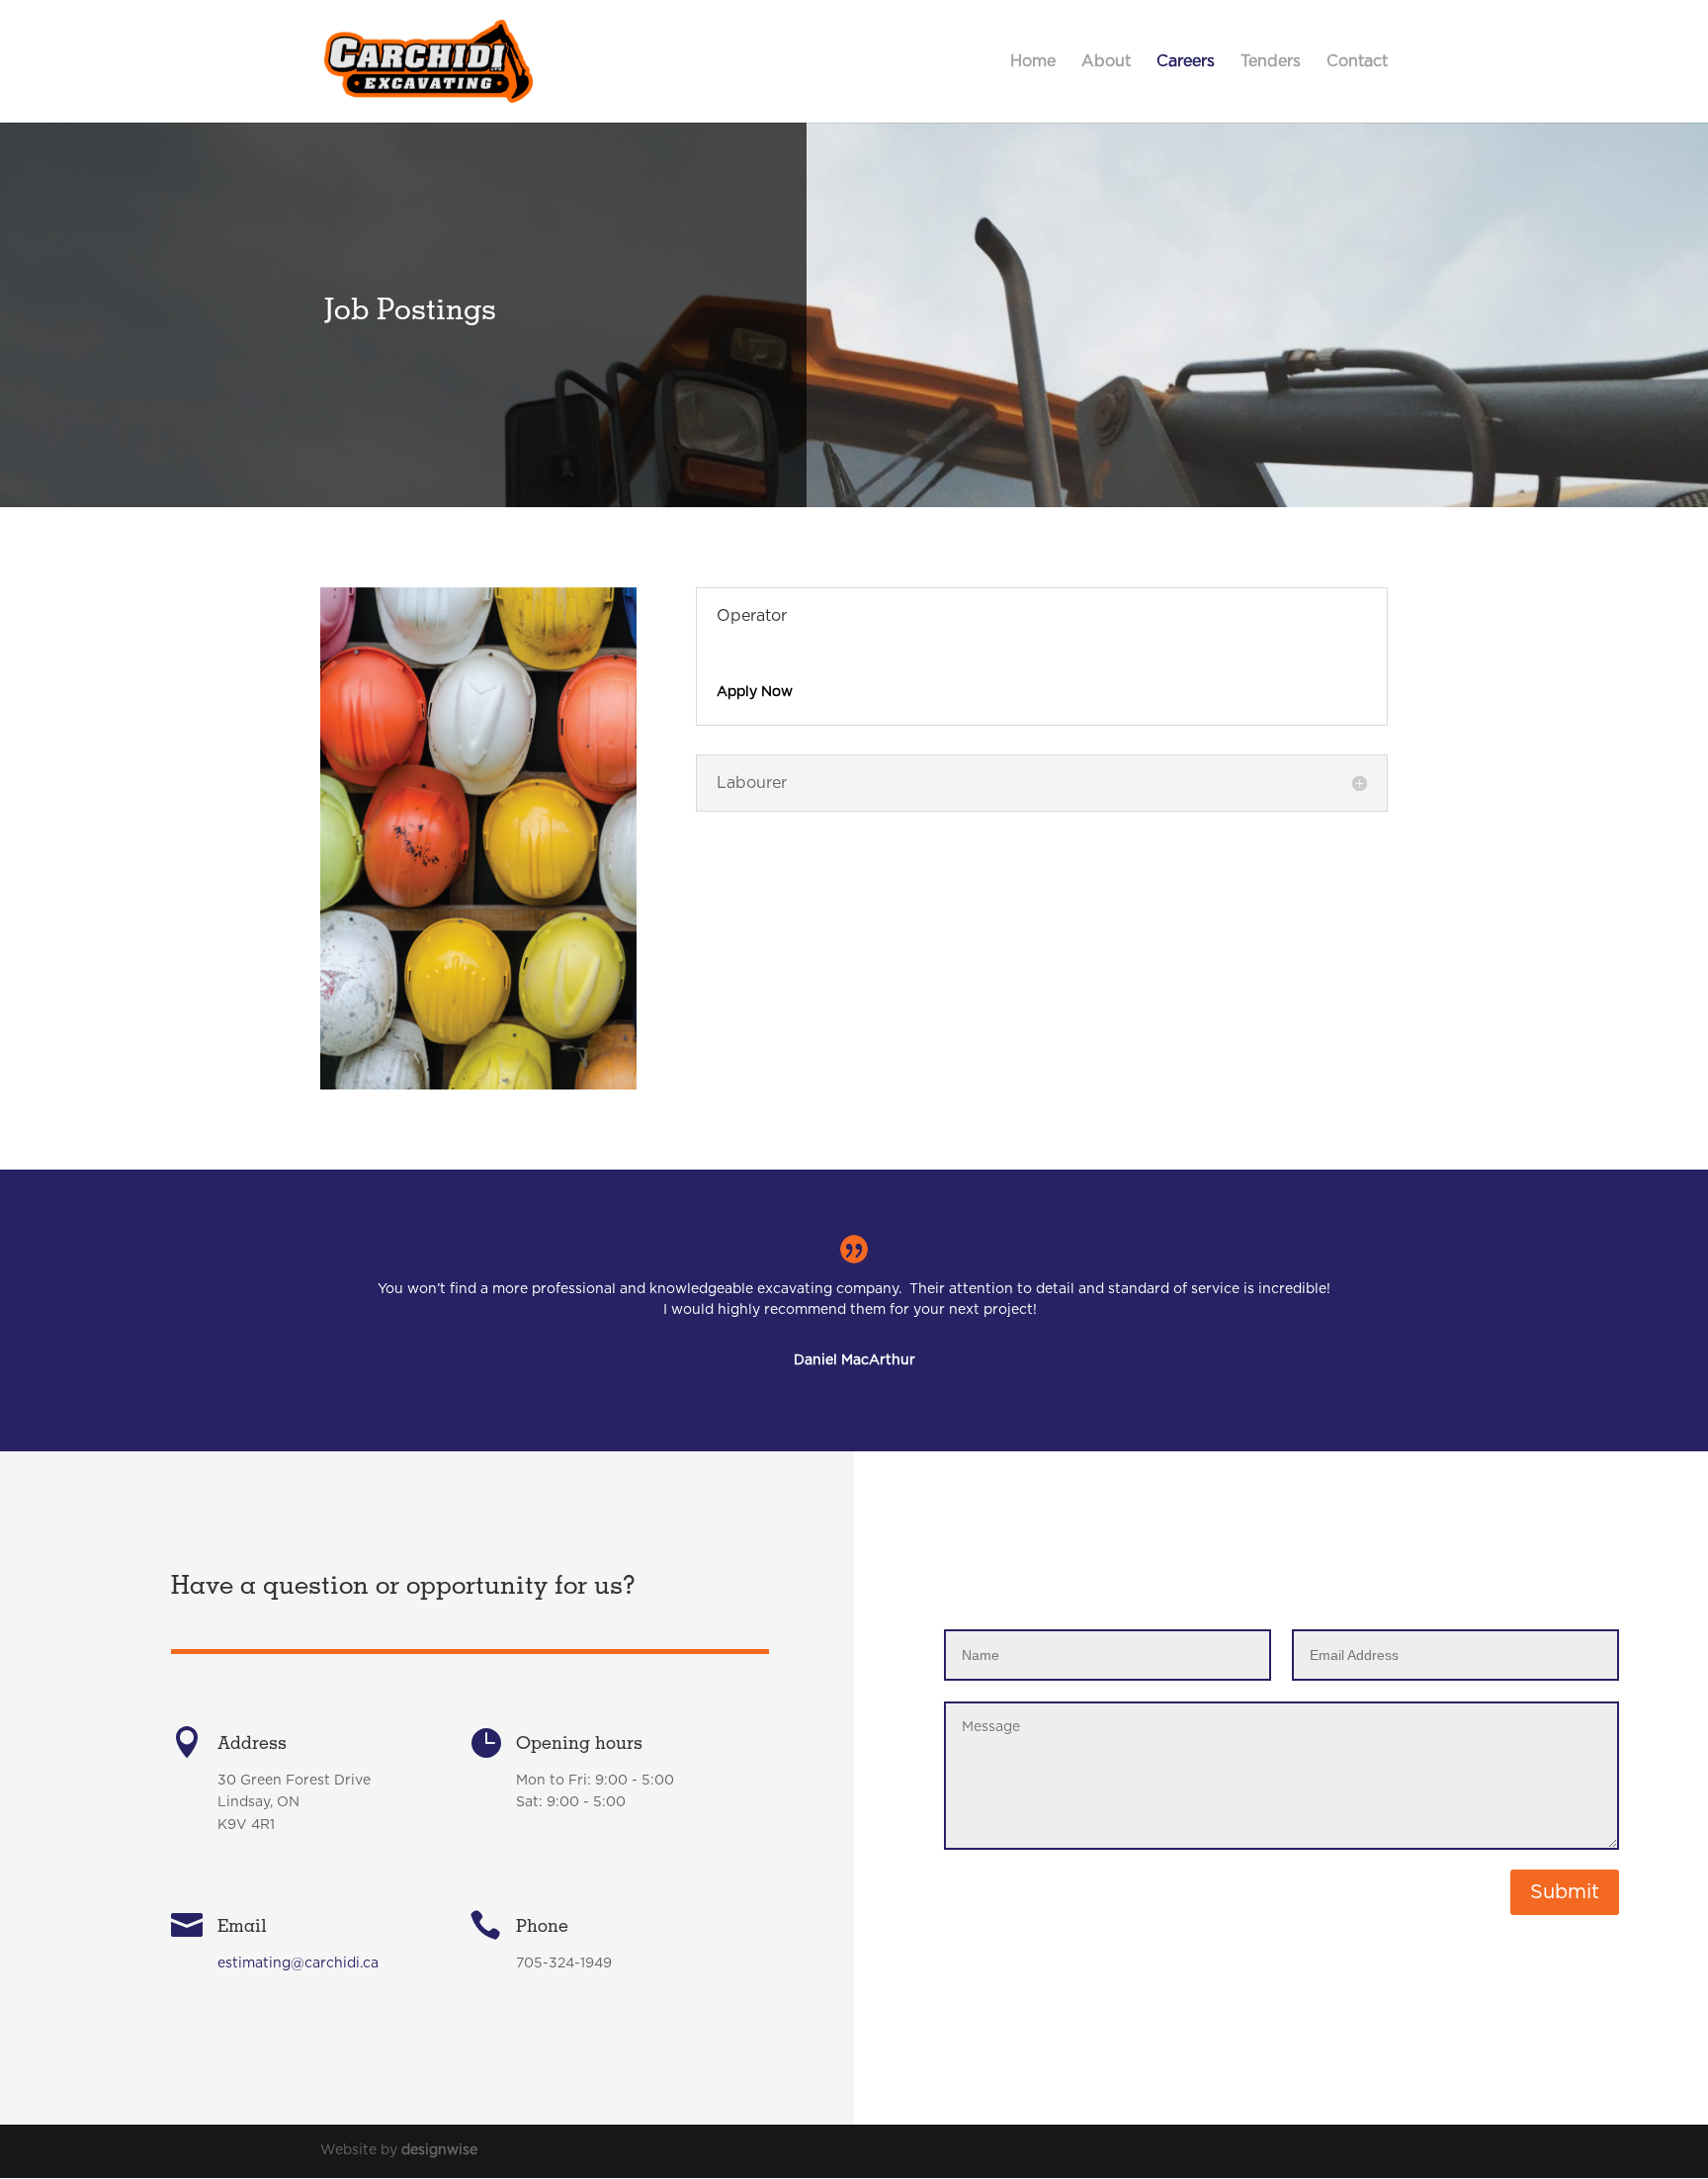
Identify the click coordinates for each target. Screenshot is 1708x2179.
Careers (1186, 62)
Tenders (1271, 62)
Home (1033, 62)
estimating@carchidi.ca (298, 1963)
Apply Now (755, 692)
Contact (1357, 62)
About (1106, 62)
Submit (1565, 1892)
